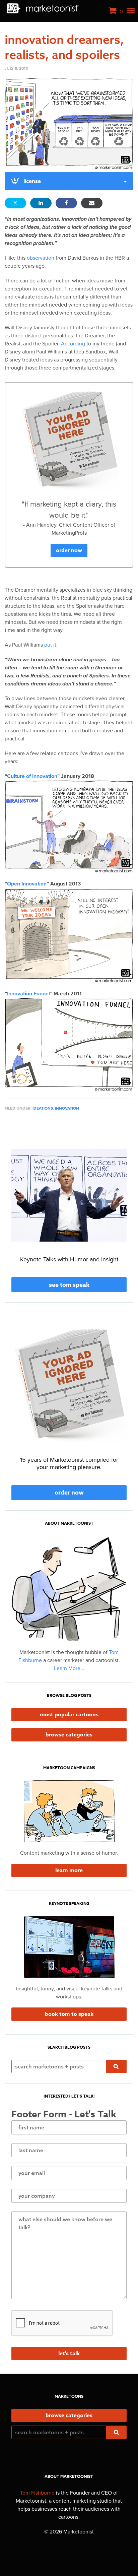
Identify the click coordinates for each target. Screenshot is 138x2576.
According (73, 344)
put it (50, 645)
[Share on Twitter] (15, 203)
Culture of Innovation (32, 776)
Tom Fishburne (37, 2493)
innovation (67, 1108)
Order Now (69, 550)
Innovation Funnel (28, 994)
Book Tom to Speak (69, 2014)
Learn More (69, 1870)
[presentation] (62, 2323)
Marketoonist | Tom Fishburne (43, 8)
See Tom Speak (69, 1285)
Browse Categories (69, 1735)
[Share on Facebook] (66, 203)
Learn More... (69, 1668)
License (32, 181)
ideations (43, 1108)
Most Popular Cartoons (69, 1715)
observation (41, 258)
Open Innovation (27, 884)
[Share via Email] (92, 203)
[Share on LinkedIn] (41, 203)
